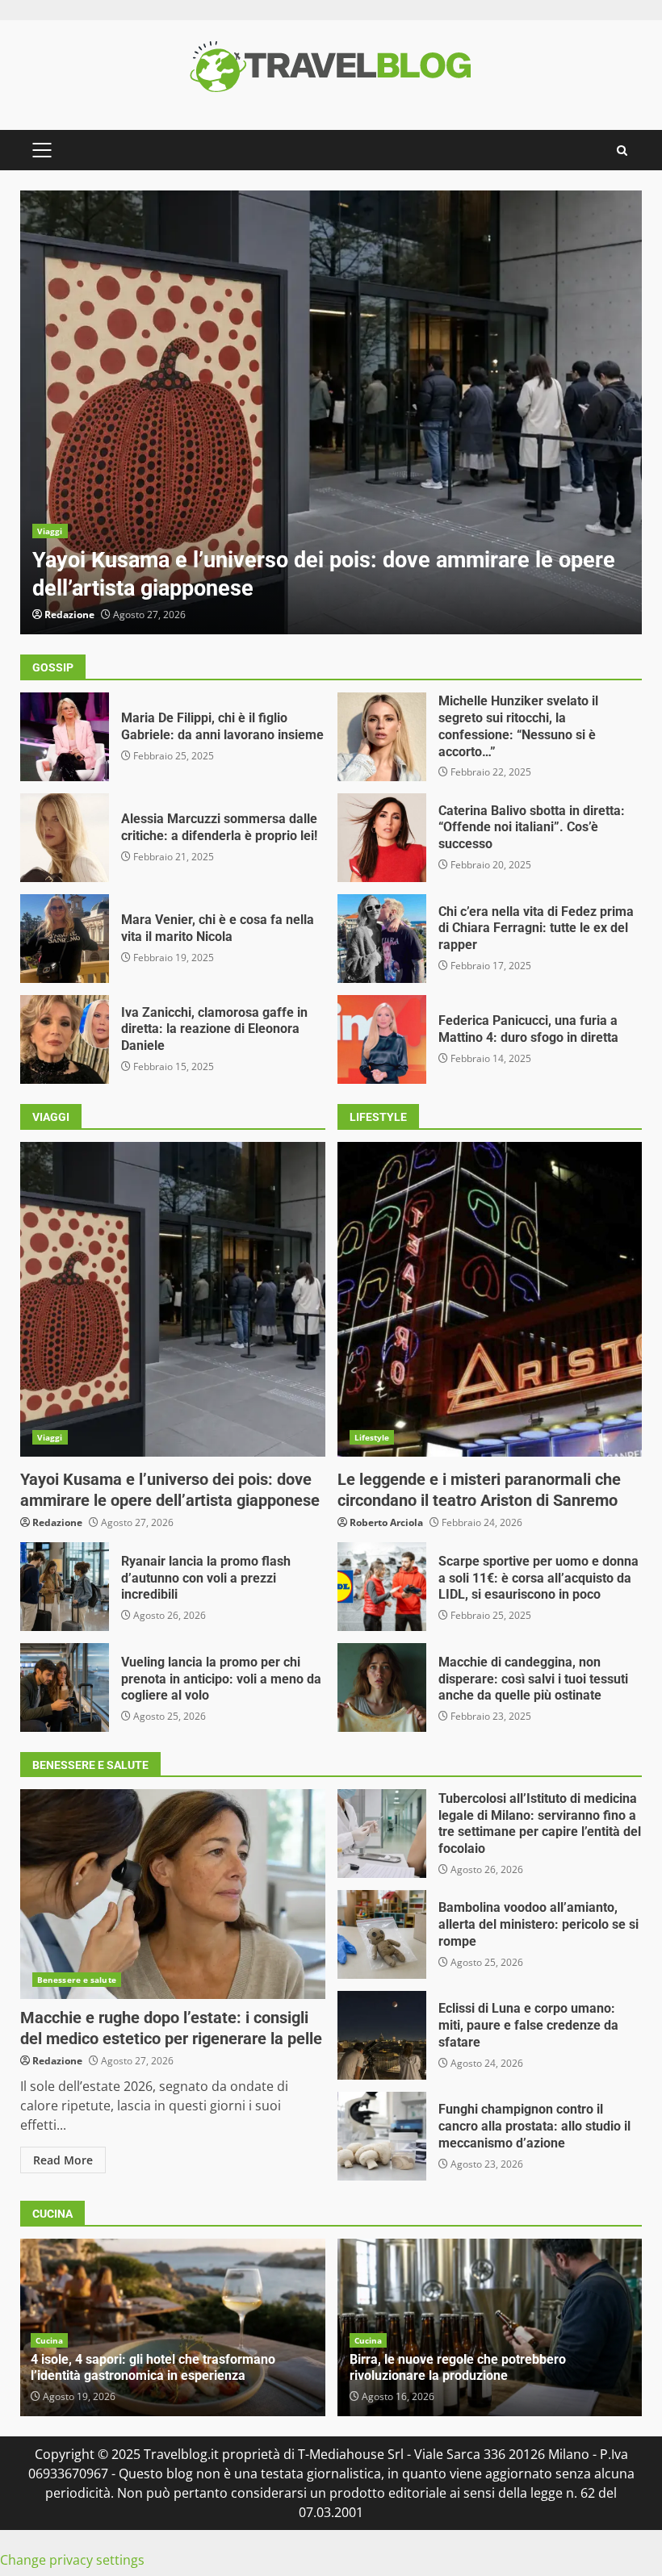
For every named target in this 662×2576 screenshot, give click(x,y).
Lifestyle (372, 1437)
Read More (63, 2160)
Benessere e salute (77, 1980)
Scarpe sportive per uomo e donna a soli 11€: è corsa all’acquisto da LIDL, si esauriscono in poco (382, 1587)
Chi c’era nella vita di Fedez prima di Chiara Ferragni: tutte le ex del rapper (382, 939)
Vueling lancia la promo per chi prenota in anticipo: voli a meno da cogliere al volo (65, 1687)
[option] (331, 412)
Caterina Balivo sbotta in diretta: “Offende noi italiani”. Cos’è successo (382, 838)
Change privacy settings (72, 2560)
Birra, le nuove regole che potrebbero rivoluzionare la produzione (458, 2368)
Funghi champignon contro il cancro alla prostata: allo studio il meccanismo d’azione (382, 2136)
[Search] (622, 151)
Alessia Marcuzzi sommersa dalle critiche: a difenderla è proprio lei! (65, 838)
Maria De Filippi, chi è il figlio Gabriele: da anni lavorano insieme (65, 737)
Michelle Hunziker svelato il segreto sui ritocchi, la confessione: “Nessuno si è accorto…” (382, 737)
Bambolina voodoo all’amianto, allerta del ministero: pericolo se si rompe (382, 1934)
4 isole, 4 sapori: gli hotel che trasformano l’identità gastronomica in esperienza (153, 2368)
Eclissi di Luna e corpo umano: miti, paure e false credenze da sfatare (382, 2035)
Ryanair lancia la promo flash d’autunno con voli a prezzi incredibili (65, 1587)
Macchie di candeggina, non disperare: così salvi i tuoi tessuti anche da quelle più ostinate (382, 1687)
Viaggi (50, 531)
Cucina (50, 2340)
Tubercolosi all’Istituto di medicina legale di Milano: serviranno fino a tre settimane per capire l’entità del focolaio (382, 1834)
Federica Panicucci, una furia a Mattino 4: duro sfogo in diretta (382, 1039)
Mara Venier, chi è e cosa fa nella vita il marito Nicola (65, 939)
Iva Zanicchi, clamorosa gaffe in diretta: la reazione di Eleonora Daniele (65, 1039)
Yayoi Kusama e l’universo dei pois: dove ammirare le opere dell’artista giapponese (331, 412)
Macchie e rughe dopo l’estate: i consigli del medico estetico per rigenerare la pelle (173, 1894)
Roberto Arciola (386, 1522)
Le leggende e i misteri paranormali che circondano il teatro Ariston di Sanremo (490, 1299)
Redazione (69, 615)
